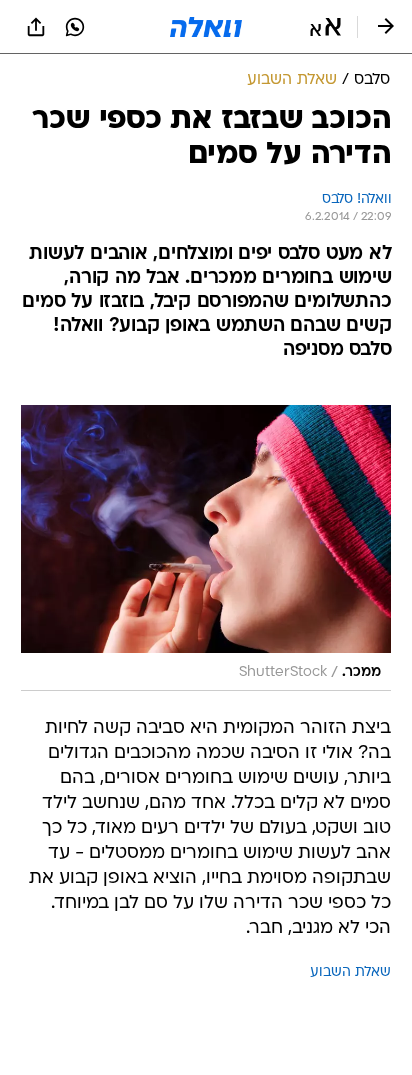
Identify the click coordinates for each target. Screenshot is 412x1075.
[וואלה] (206, 27)
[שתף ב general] (36, 27)
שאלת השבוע (350, 972)
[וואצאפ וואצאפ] (75, 27)
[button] (325, 27)
